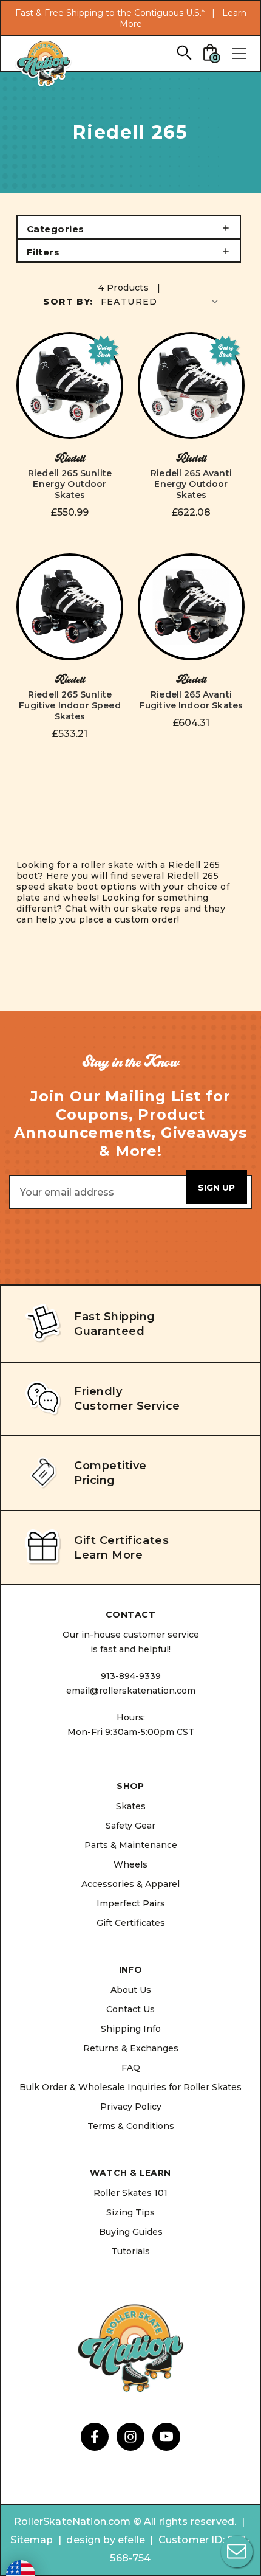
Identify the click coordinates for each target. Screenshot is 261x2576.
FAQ (131, 2068)
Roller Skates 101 (130, 2193)
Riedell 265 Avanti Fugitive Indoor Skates (192, 700)
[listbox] (161, 301)
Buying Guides (131, 2232)
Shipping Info (131, 2029)
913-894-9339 (131, 1676)
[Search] (184, 52)
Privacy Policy (131, 2107)
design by (90, 2540)
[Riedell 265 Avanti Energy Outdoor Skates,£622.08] (191, 386)
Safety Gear (130, 1826)
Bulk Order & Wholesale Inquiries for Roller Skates (130, 2087)
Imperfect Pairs (131, 1903)
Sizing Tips (130, 2212)
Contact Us (130, 2009)
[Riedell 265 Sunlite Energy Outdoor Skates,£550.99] (70, 386)
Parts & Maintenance (131, 1845)
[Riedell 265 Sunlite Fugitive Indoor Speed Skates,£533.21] (70, 607)
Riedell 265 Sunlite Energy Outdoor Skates (70, 484)
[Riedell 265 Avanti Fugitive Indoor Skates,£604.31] (191, 607)
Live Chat (237, 2552)
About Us (131, 1990)
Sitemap (32, 2540)
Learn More (108, 1555)
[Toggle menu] (239, 54)
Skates (131, 1806)
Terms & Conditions (131, 2126)
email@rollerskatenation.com (131, 1691)
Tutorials (130, 2251)
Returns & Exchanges (131, 2048)
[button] (129, 227)
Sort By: (68, 302)
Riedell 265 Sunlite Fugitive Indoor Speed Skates (69, 705)
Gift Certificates (131, 1923)
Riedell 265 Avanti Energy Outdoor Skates (191, 484)
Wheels (130, 1864)
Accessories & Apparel (130, 1884)
